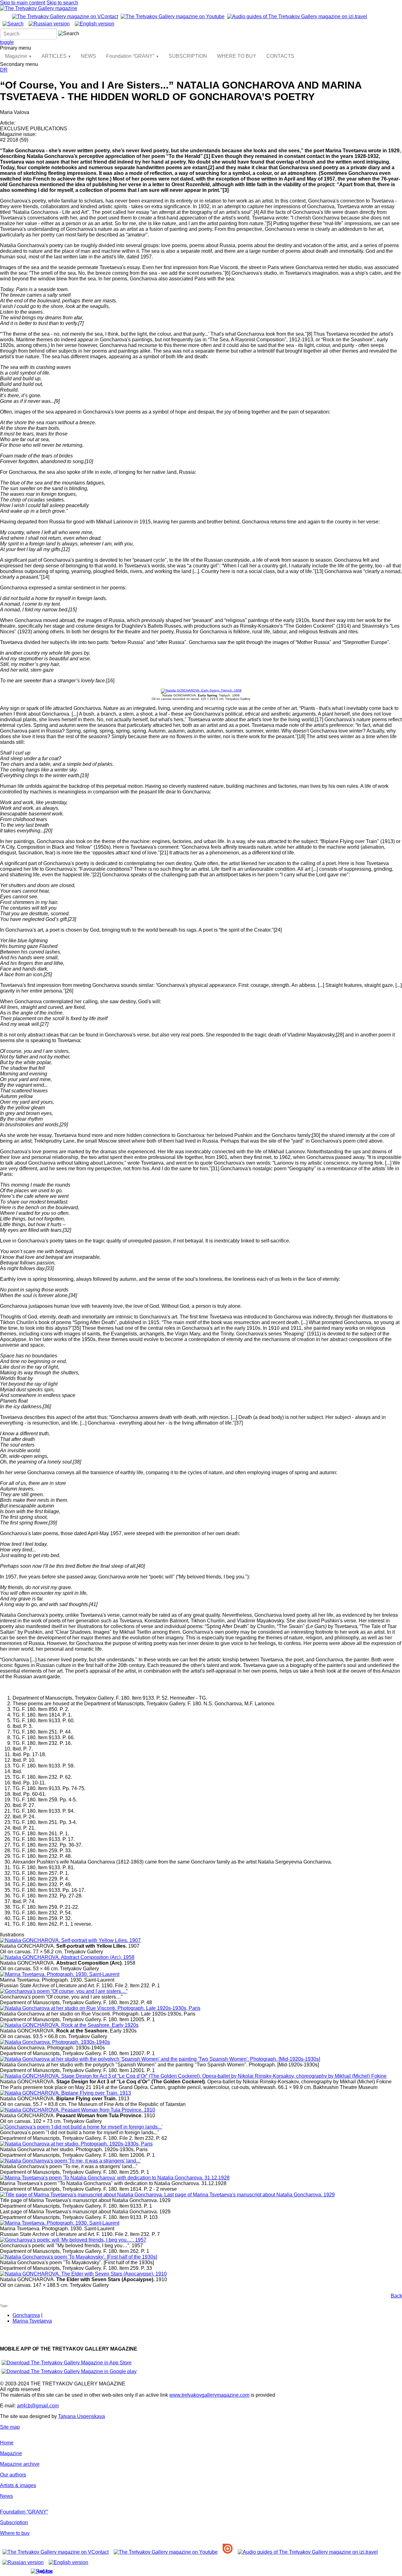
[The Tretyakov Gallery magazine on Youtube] (173, 16)
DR (4, 70)
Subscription (14, 2522)
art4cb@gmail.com (38, 2406)
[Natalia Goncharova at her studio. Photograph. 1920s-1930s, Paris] (76, 2144)
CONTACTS (280, 56)
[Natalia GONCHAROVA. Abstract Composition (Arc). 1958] (67, 1957)
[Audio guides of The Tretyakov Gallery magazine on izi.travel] (297, 16)
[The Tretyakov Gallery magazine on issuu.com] (228, 2552)
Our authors (13, 2475)
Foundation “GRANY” (130, 56)
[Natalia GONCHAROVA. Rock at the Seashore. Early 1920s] (69, 2025)
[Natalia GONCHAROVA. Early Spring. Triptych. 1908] (201, 690)
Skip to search (62, 3)
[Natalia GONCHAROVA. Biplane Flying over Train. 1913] (65, 2093)
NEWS (88, 56)
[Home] (39, 8)
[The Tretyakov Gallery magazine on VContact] (65, 16)
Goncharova (26, 2315)
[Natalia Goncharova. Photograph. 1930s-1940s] (55, 2042)
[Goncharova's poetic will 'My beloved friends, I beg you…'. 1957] (73, 2240)
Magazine (16, 56)
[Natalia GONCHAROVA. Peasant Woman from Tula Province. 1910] (78, 2110)
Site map (10, 2427)
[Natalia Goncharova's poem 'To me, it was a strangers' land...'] (70, 2161)
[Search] (13, 24)
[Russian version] (49, 24)
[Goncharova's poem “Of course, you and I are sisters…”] (64, 1991)
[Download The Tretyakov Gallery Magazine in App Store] (67, 2363)
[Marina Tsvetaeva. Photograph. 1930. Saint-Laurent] (60, 1974)
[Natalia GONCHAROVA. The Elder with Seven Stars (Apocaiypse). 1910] (83, 2274)
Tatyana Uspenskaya (81, 2416)
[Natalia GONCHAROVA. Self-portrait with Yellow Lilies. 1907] (70, 1940)
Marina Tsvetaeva (32, 2321)
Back (396, 2296)
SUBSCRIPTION (188, 56)
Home (7, 2443)
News (6, 2496)
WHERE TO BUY (237, 56)
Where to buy (15, 2533)
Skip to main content (23, 3)
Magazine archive (20, 2464)
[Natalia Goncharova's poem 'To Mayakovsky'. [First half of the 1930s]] (79, 2257)
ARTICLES (54, 56)
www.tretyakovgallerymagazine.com (209, 2395)
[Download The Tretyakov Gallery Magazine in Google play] (69, 2371)
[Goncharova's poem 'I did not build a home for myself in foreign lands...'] (81, 2127)
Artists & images (18, 2485)
